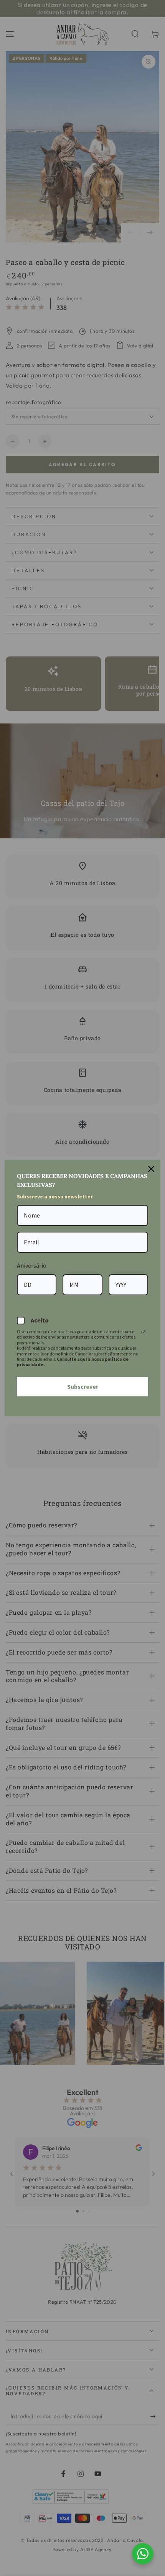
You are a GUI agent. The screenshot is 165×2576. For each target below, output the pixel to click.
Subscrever (83, 1386)
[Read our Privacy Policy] (144, 1332)
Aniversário (32, 1265)
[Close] (151, 1169)
